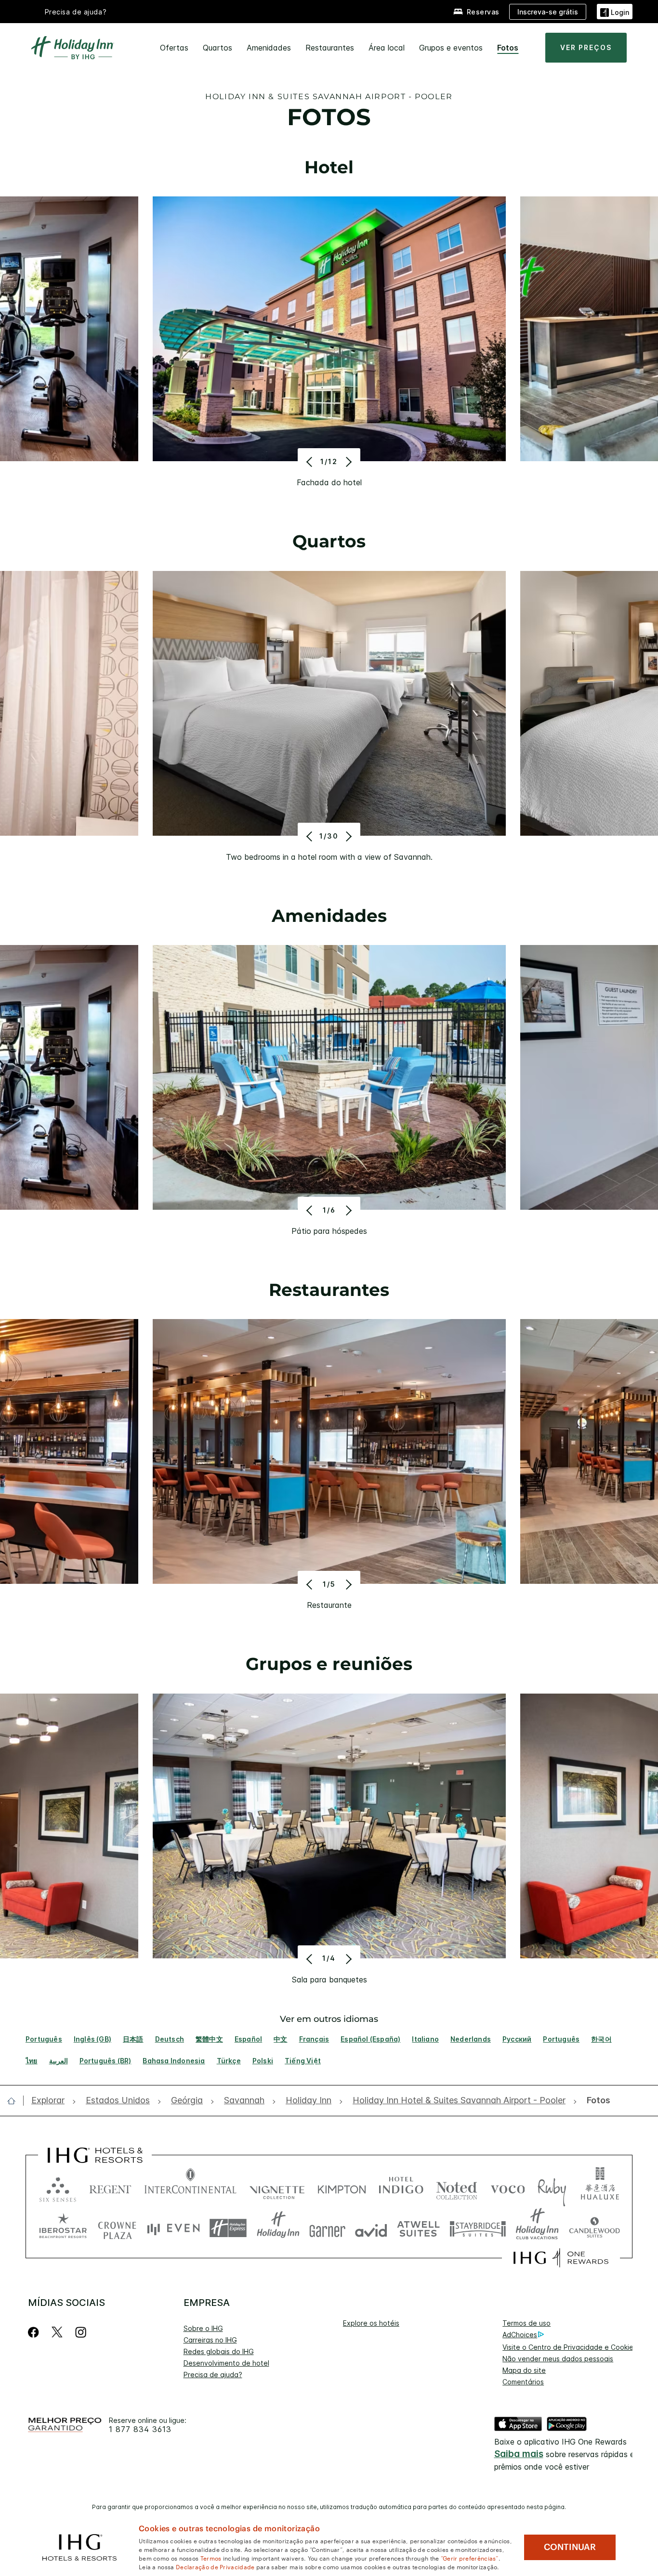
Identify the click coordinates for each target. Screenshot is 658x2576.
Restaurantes (330, 48)
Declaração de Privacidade (215, 2566)
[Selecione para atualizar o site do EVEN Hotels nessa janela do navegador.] (173, 2228)
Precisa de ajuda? (76, 12)
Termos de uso (526, 2323)
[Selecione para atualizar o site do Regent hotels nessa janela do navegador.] (110, 2187)
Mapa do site (524, 2370)
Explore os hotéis (371, 2323)
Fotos (508, 48)
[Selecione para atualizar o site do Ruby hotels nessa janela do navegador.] (552, 2187)
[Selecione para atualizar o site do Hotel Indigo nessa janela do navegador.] (401, 2187)
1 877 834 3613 (140, 2429)
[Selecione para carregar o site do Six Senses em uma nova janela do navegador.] (58, 2187)
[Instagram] (81, 2332)
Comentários (523, 2382)
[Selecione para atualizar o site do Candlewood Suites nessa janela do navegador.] (594, 2228)
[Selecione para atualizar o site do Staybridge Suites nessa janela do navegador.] (478, 2228)
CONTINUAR (570, 2547)
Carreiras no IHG (210, 2340)
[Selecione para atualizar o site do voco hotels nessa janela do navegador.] (508, 2187)
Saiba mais (519, 2454)
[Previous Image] (310, 462)
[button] (615, 11)
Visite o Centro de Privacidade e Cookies (570, 2347)
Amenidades (269, 48)
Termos (211, 2558)
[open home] (15, 2101)
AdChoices (520, 2335)
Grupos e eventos (451, 48)
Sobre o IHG (203, 2328)
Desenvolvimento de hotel (226, 2363)
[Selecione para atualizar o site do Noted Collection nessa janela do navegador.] (457, 2187)
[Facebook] (35, 2332)
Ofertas (174, 48)
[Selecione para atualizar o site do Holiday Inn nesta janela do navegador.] (278, 2228)
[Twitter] (57, 2332)
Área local (387, 48)
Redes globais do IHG (219, 2351)
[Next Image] (348, 462)
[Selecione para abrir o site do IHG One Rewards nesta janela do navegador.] (561, 2258)
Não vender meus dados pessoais (558, 2359)
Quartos (217, 48)
